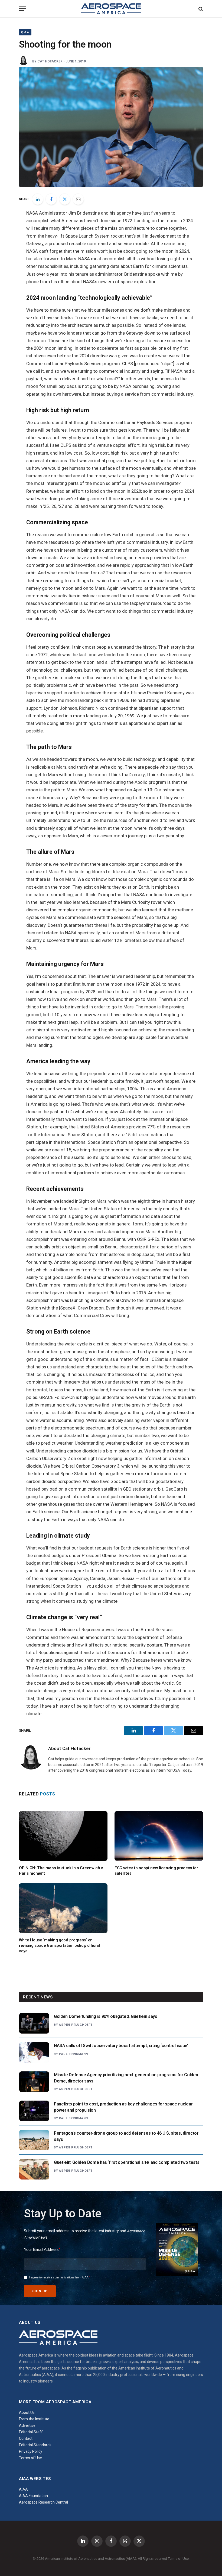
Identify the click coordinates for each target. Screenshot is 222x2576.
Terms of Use (30, 2458)
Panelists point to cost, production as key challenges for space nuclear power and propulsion (123, 2107)
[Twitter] (65, 199)
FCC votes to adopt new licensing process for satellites (156, 1871)
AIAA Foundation (33, 2496)
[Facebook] (51, 199)
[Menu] (22, 9)
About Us (27, 2412)
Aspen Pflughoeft (76, 2025)
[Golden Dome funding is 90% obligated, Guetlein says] (34, 2023)
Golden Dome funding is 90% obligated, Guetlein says (106, 2016)
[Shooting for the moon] (111, 127)
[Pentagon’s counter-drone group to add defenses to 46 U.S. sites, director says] (34, 2140)
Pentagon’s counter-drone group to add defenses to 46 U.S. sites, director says (126, 2136)
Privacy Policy (31, 2451)
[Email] (78, 199)
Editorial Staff (31, 2432)
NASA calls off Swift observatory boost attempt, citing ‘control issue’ (121, 2046)
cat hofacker (50, 61)
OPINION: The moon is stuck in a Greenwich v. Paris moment (61, 1871)
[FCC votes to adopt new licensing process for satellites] (159, 1836)
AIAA (23, 2489)
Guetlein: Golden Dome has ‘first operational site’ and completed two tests (127, 2162)
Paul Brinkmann (74, 2054)
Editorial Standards (35, 2445)
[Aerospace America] (111, 9)
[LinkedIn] (38, 199)
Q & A (25, 32)
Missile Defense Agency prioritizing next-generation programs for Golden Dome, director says (126, 2078)
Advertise (27, 2425)
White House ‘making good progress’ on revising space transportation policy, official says (59, 1946)
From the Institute (34, 2419)
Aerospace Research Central (43, 2502)
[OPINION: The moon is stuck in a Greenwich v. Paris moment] (63, 1836)
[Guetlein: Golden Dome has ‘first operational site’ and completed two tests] (34, 2169)
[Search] (200, 9)
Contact (26, 2438)
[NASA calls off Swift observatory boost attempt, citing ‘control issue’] (34, 2052)
